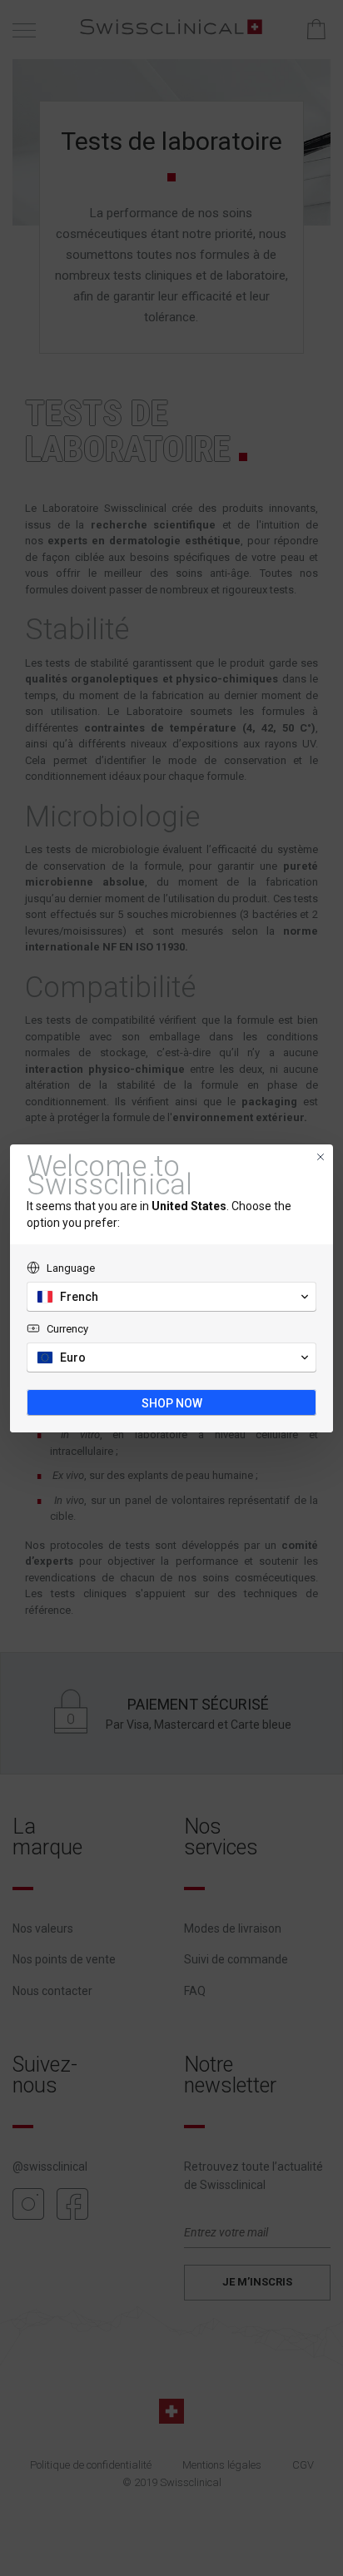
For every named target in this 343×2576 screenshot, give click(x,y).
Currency (67, 1329)
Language (71, 1268)
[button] (171, 1297)
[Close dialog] (321, 1157)
